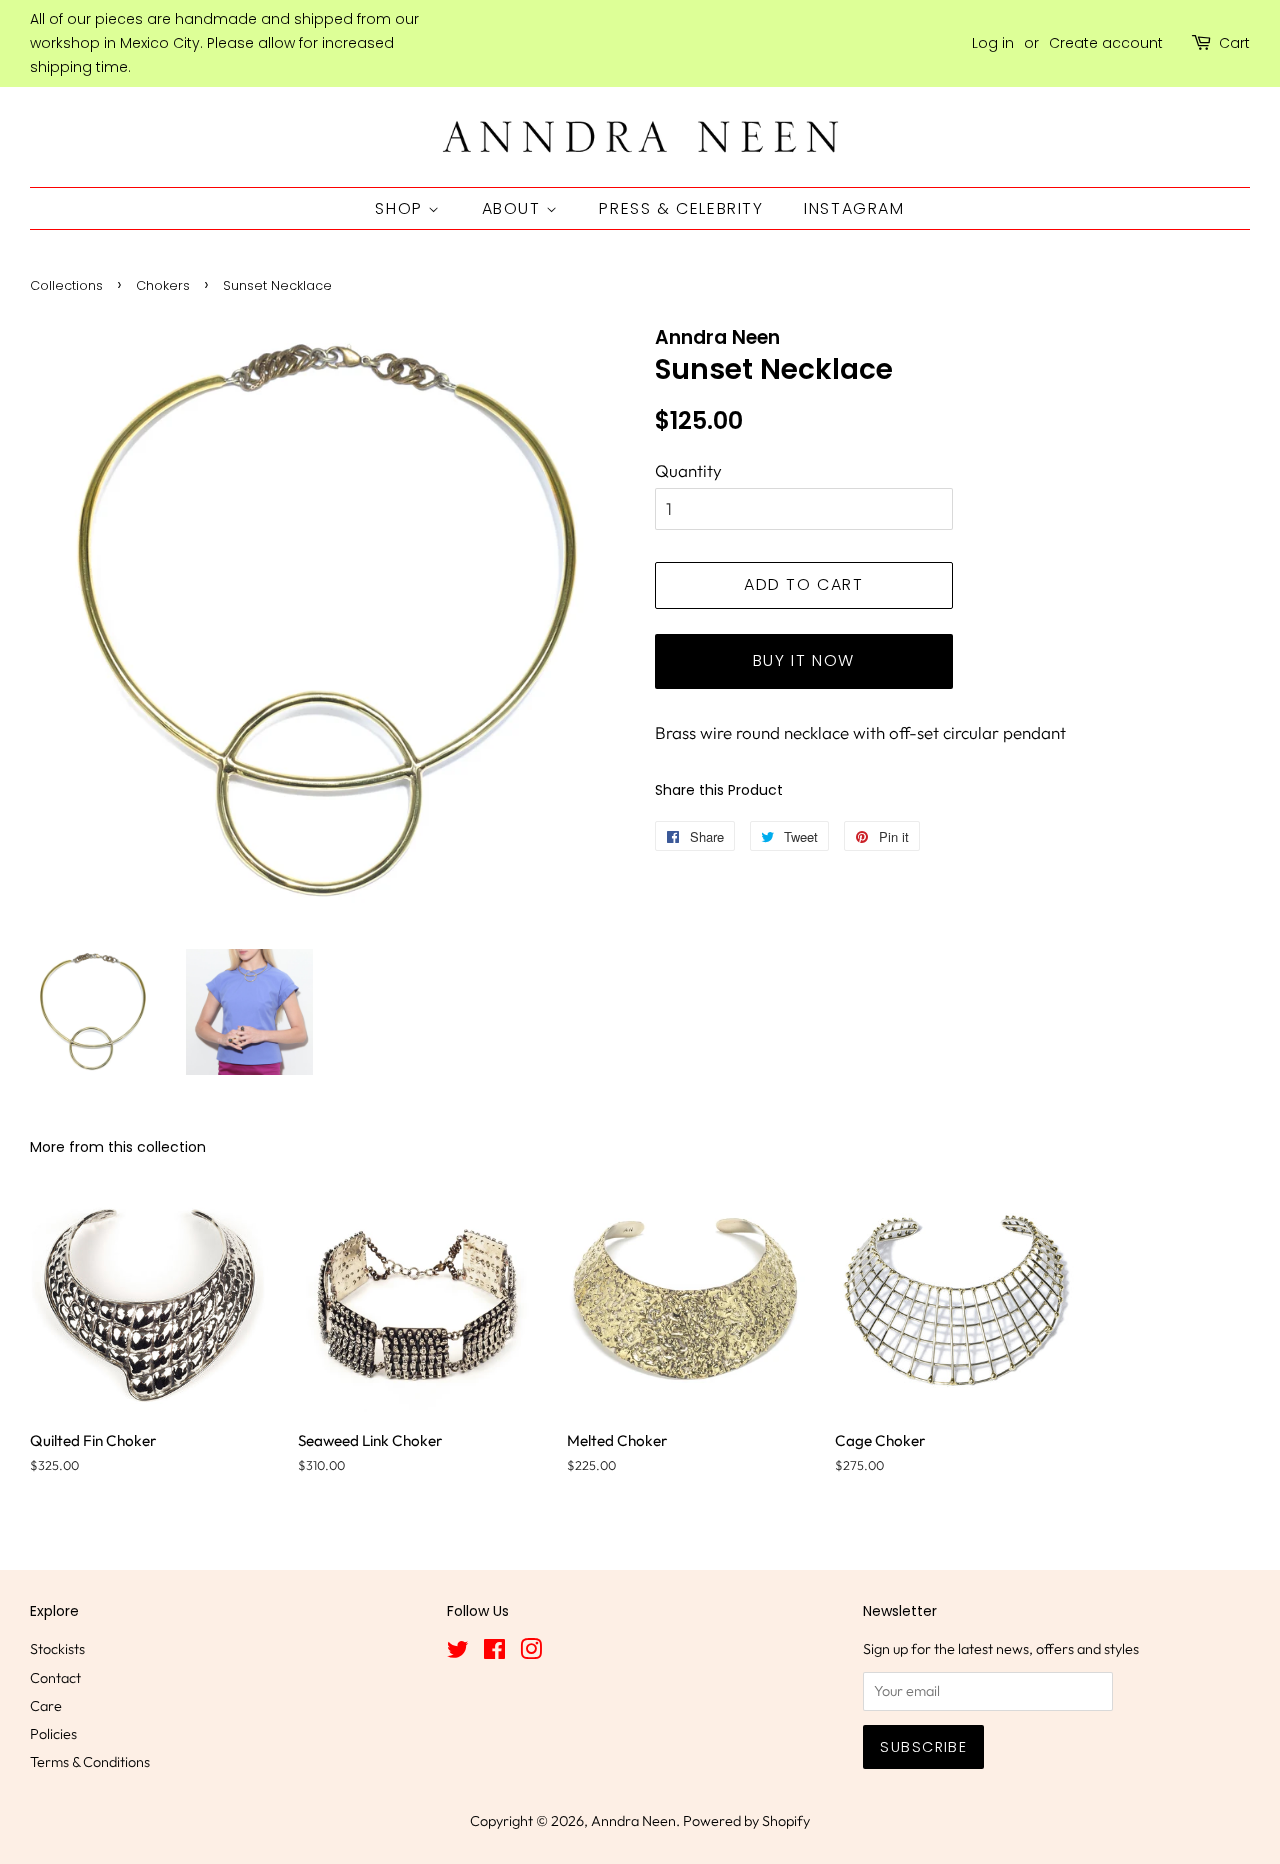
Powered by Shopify (746, 1821)
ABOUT (514, 208)
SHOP (401, 208)
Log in (993, 43)
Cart (1234, 43)
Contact (55, 1678)
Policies (53, 1734)
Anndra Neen (633, 1821)
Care (46, 1706)
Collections (66, 285)
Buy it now (804, 660)
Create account (1106, 43)
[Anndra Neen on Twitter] (458, 1653)
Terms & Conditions (90, 1762)
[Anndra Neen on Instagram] (531, 1653)
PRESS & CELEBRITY (681, 208)
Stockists (57, 1649)
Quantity (688, 470)
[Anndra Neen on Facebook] (494, 1653)
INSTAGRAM (854, 208)
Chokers (163, 285)
